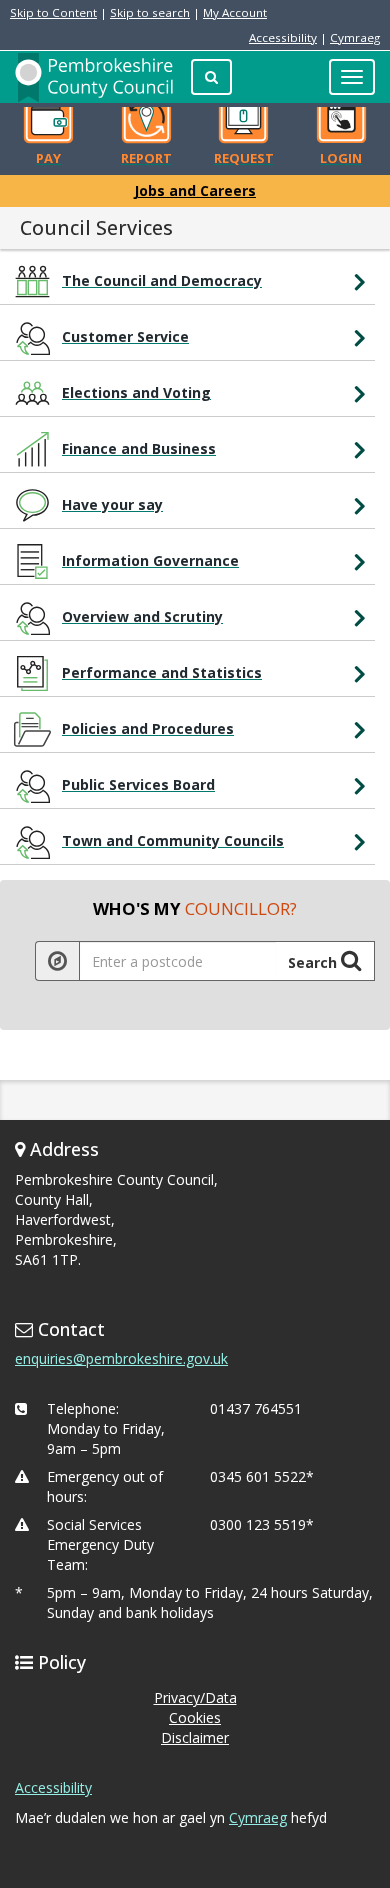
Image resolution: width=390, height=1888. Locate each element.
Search (314, 962)
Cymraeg (355, 37)
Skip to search (150, 12)
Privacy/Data (195, 1697)
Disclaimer (195, 1737)
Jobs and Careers (195, 190)
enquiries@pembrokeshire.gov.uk (121, 1358)
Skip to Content (53, 12)
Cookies (195, 1717)
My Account (235, 12)
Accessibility (283, 37)
